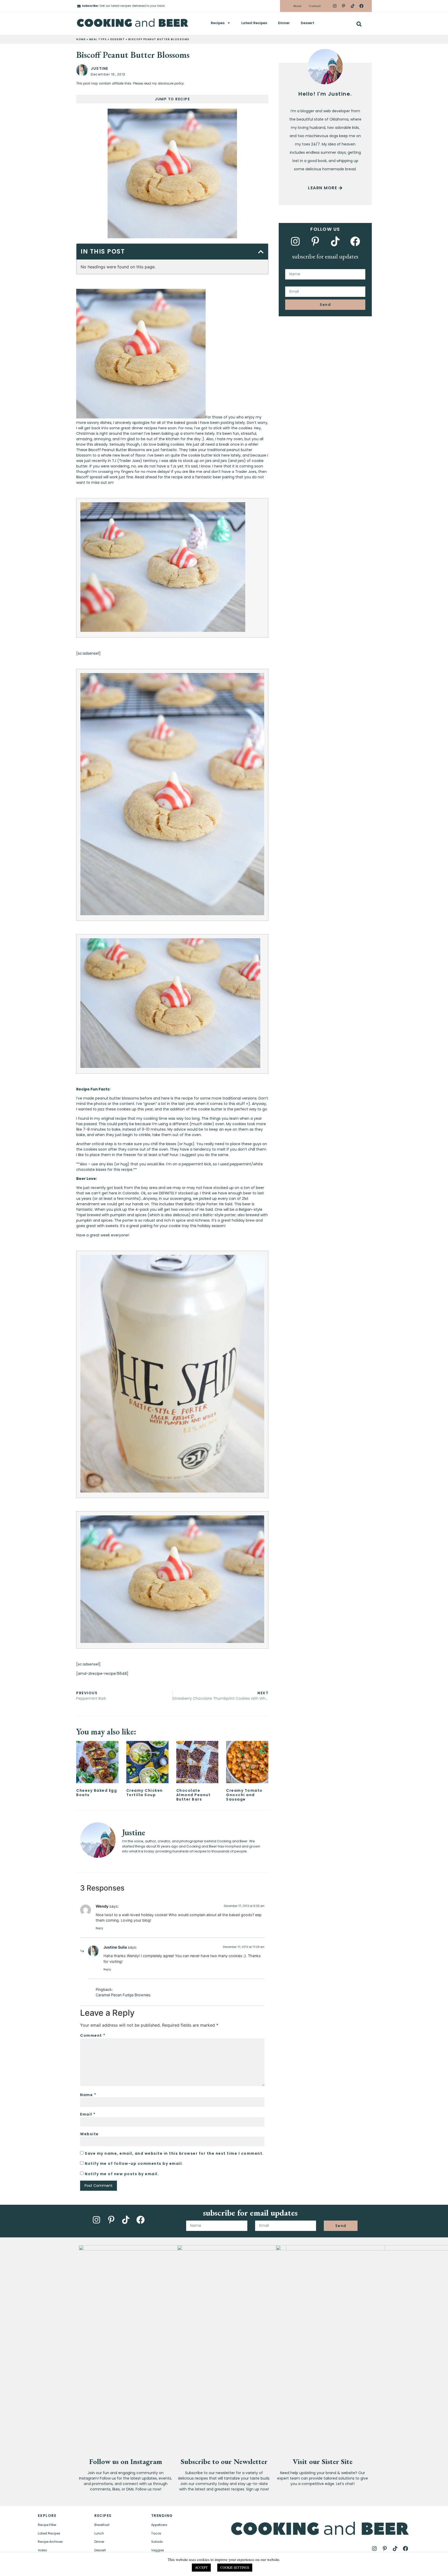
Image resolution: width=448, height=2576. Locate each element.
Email (88, 2114)
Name (88, 2095)
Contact (315, 6)
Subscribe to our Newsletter (224, 2461)
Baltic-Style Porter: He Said (208, 1204)
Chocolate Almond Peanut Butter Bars (194, 1795)
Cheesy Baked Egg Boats (97, 1793)
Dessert (307, 23)
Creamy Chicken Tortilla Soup (145, 1793)
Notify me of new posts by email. (122, 2174)
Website (89, 2134)
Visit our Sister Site (323, 2461)
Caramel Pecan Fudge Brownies (123, 1995)
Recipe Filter (47, 2525)
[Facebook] (361, 6)
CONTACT (109, 2568)
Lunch (99, 2533)
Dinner (284, 23)
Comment (93, 2035)
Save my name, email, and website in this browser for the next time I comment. (174, 2153)
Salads (157, 2542)
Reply (99, 1928)
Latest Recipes (254, 23)
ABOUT (82, 2568)
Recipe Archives (50, 2542)
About (297, 6)
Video (42, 2550)
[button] (359, 24)
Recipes (218, 23)
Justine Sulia (115, 1947)
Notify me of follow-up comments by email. (134, 2163)
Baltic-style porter (219, 1215)
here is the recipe (177, 1098)
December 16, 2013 (108, 74)
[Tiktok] (352, 6)
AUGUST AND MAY (414, 2567)
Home (81, 39)
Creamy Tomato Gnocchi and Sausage (244, 1795)
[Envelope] (79, 6)
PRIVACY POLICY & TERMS (311, 2567)
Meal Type (98, 39)
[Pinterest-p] (344, 6)
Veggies (158, 2550)
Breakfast (102, 2525)
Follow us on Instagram (126, 2461)
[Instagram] (335, 6)
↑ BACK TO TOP (41, 2568)
